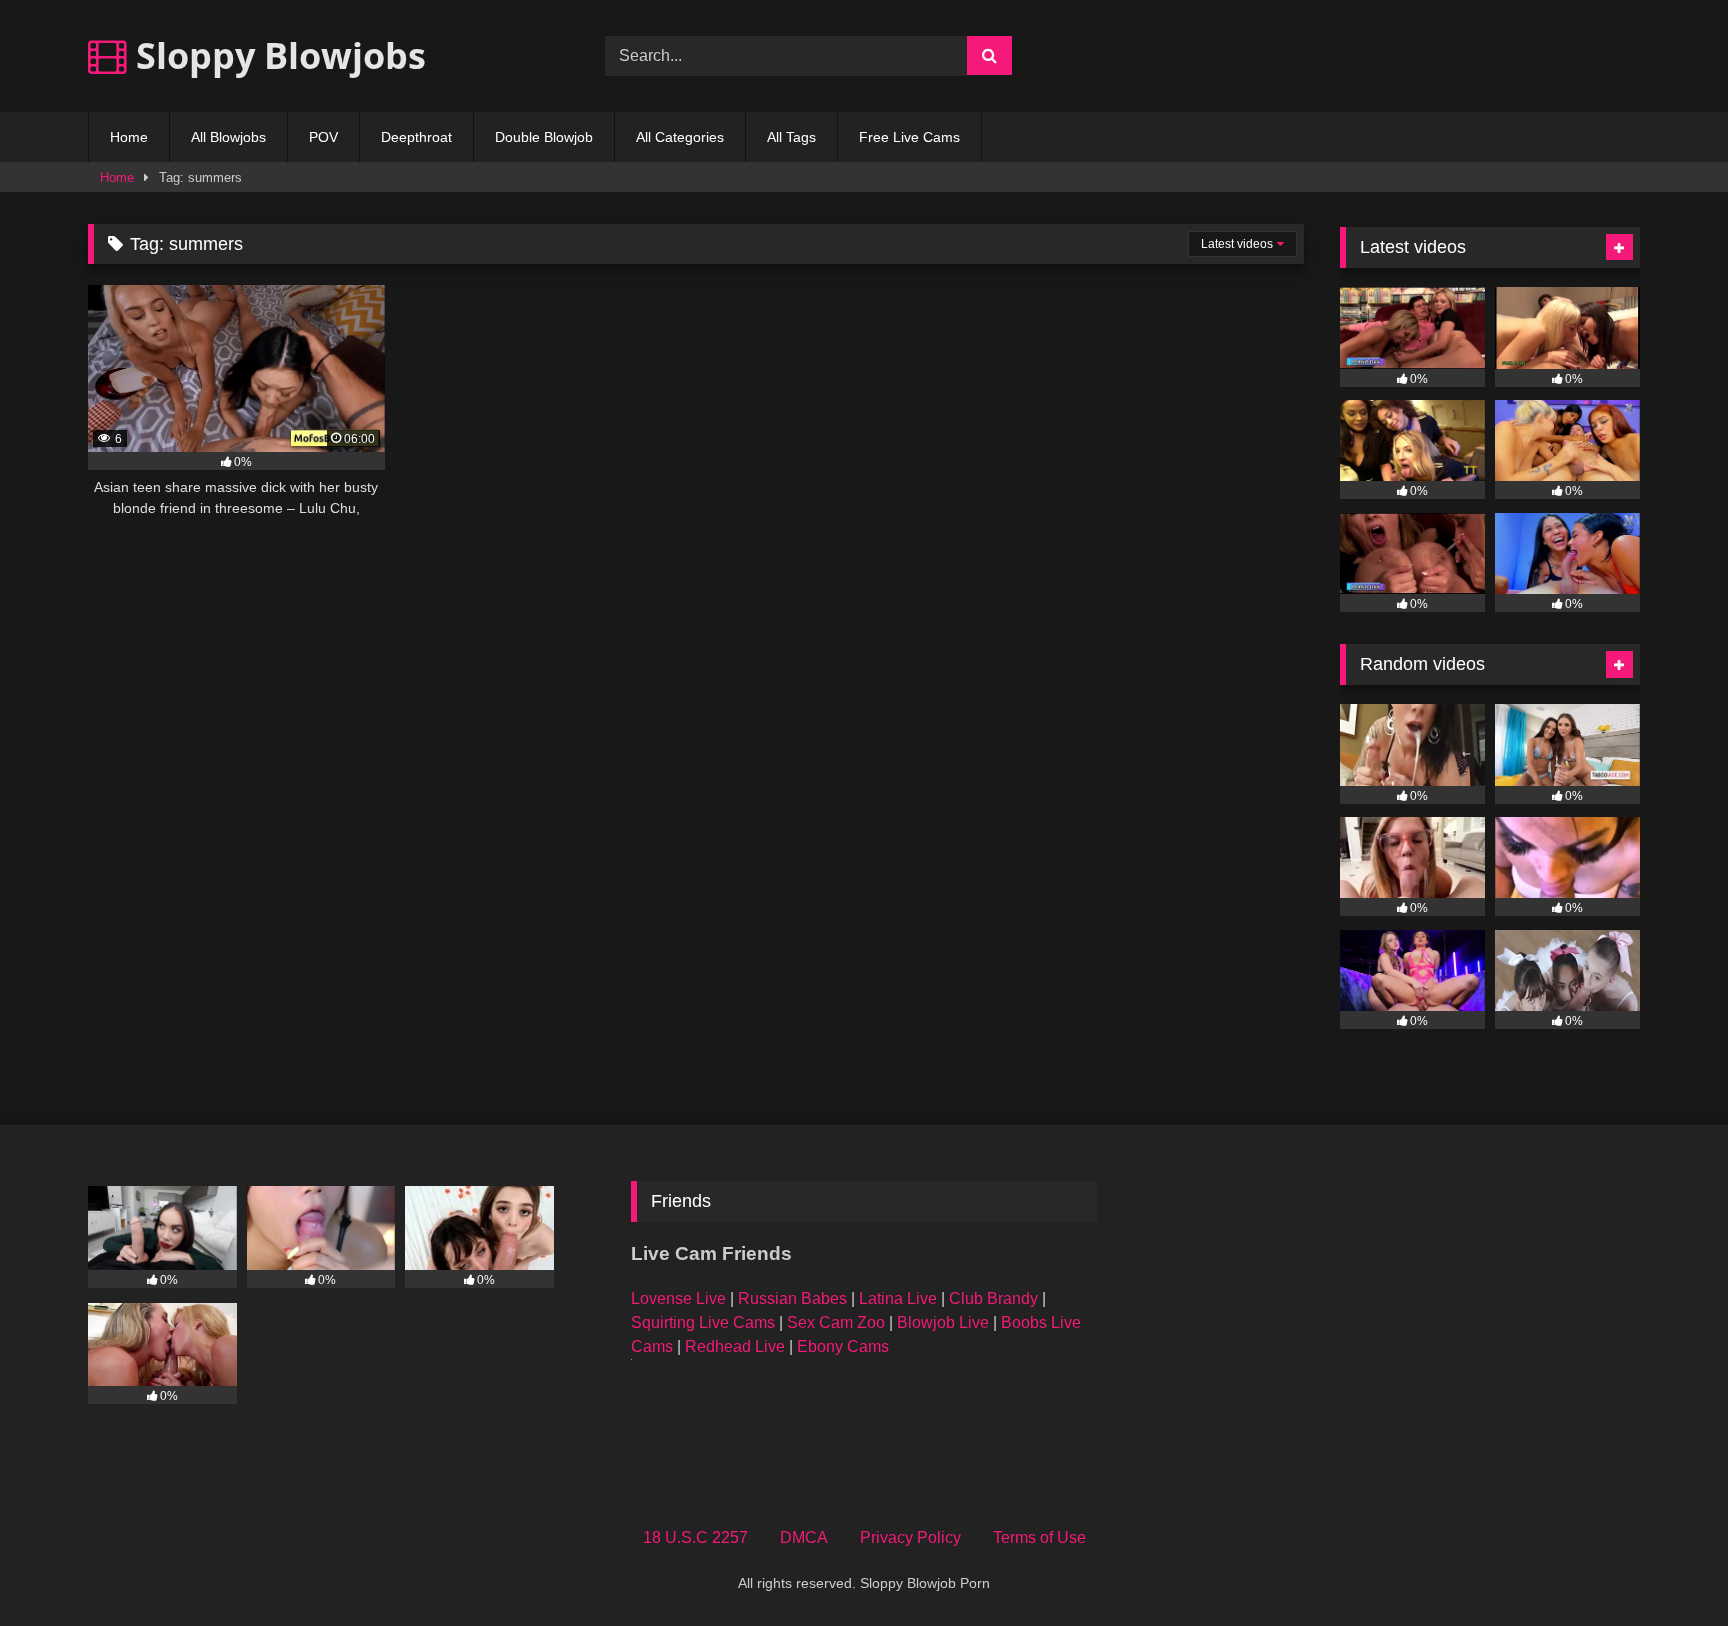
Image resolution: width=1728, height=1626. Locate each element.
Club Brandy (993, 1298)
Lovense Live (678, 1298)
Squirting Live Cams (703, 1322)
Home (129, 137)
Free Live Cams (909, 137)
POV (323, 137)
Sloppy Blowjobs (276, 55)
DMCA (804, 1537)
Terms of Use (1039, 1537)
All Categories (680, 137)
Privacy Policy (910, 1537)
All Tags (791, 137)
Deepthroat (416, 137)
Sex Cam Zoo (836, 1322)
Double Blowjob (544, 137)
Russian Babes (792, 1298)
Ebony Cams (843, 1346)
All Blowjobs (228, 137)
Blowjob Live (943, 1322)
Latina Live (898, 1298)
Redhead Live (735, 1346)
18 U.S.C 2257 (695, 1537)
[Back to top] (1666, 1566)
